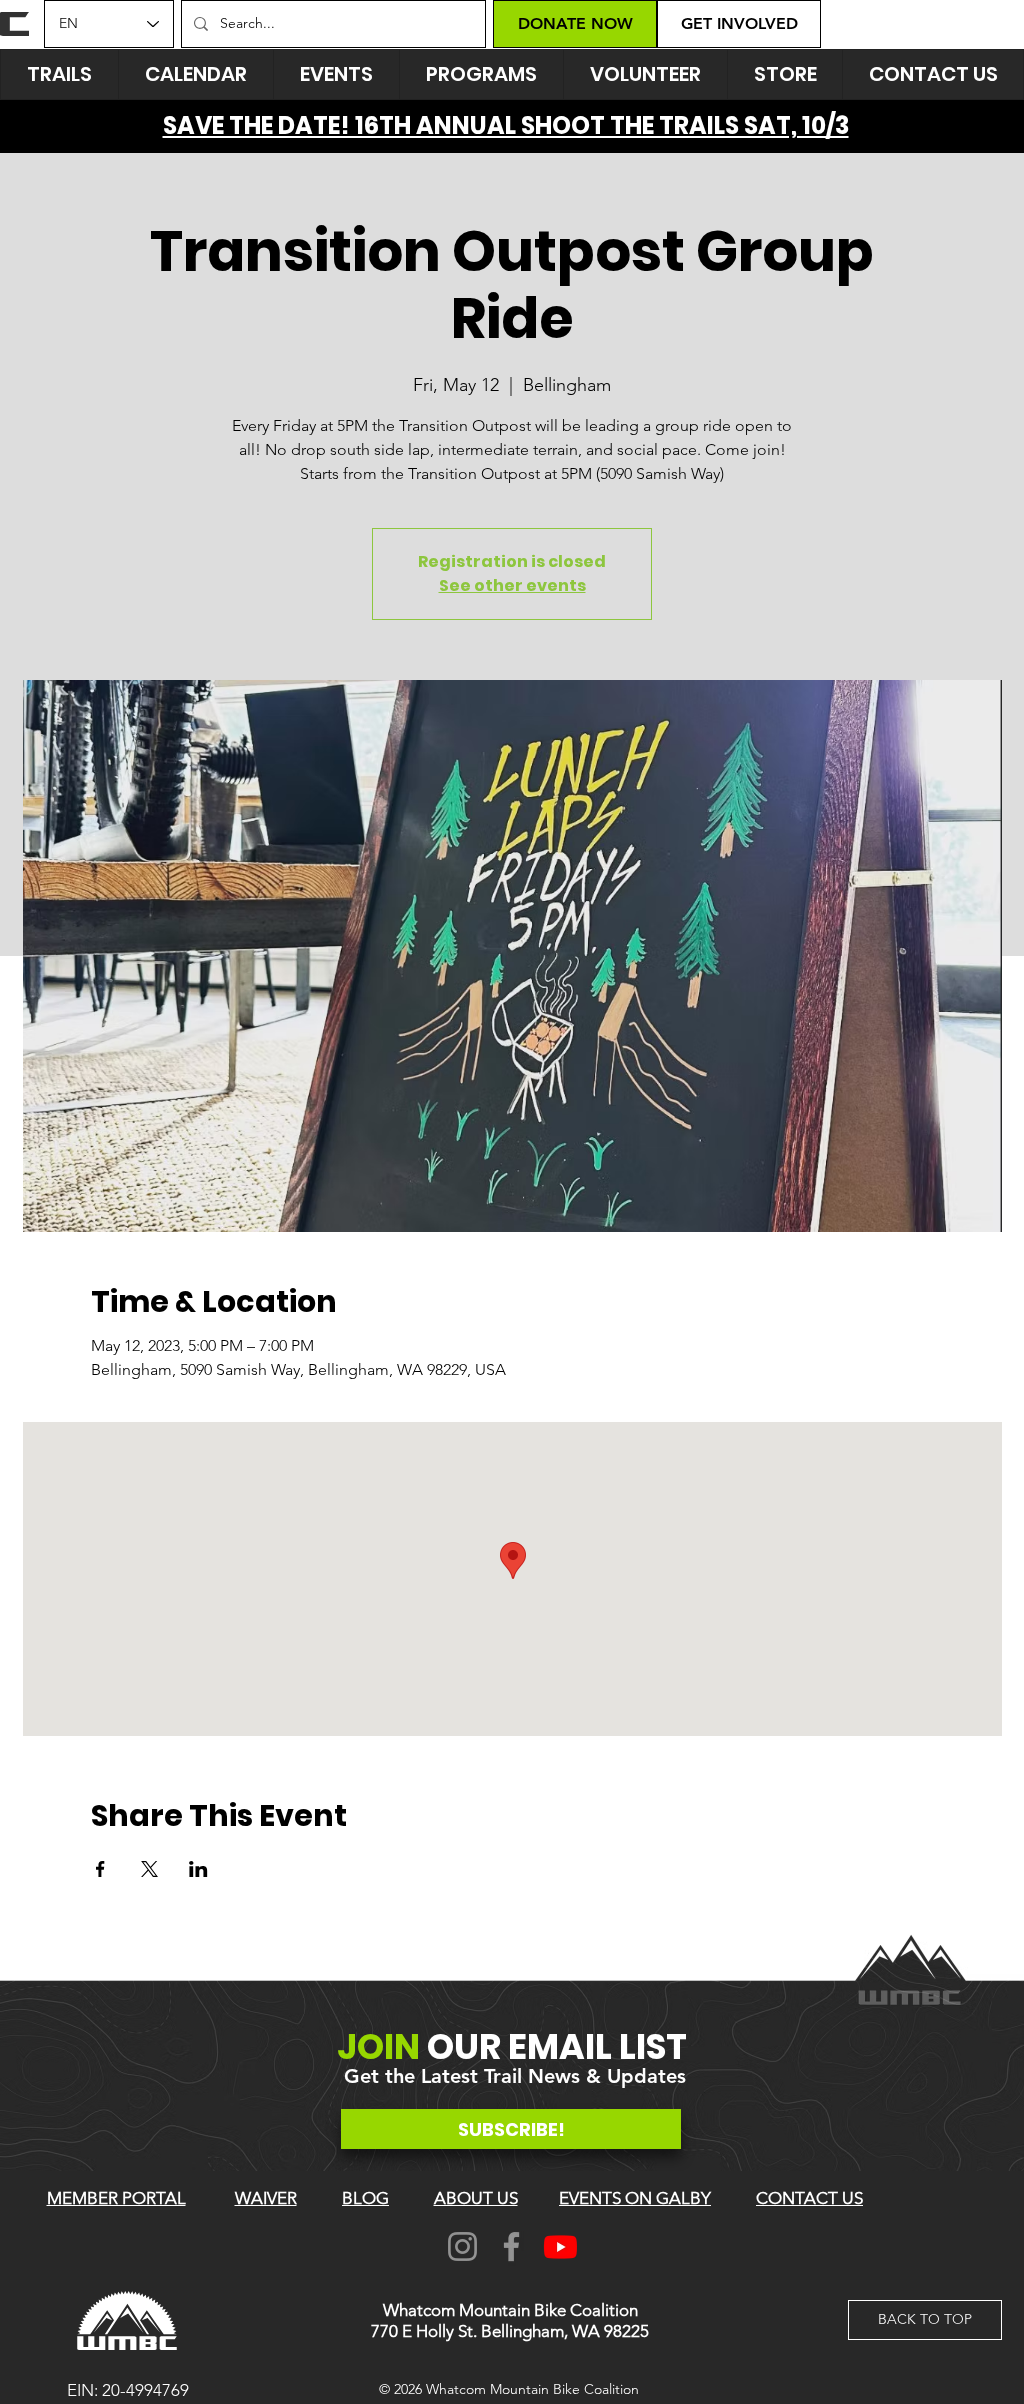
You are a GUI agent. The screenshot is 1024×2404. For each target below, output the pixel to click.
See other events (512, 585)
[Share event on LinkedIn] (198, 1869)
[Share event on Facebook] (100, 1869)
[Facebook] (511, 2246)
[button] (336, 74)
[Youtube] (560, 2246)
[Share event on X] (149, 1869)
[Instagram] (462, 2246)
